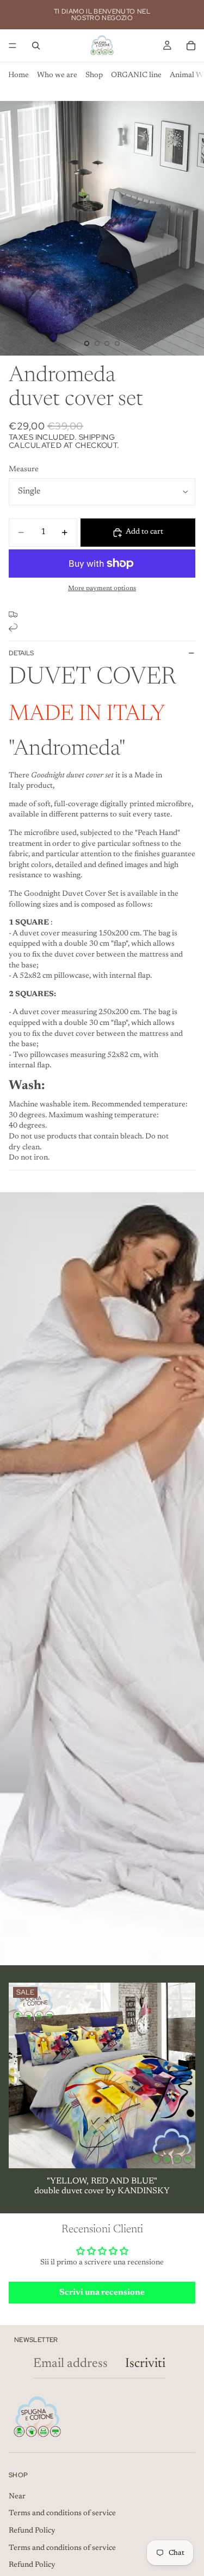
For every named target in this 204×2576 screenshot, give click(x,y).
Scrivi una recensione (102, 2293)
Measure (24, 470)
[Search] (36, 46)
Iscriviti (145, 2364)
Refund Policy (32, 2531)
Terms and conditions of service (62, 2514)
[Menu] (13, 46)
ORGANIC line (136, 75)
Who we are (57, 75)
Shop (94, 75)
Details (21, 653)
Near (17, 2497)
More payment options (102, 588)
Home (18, 75)
